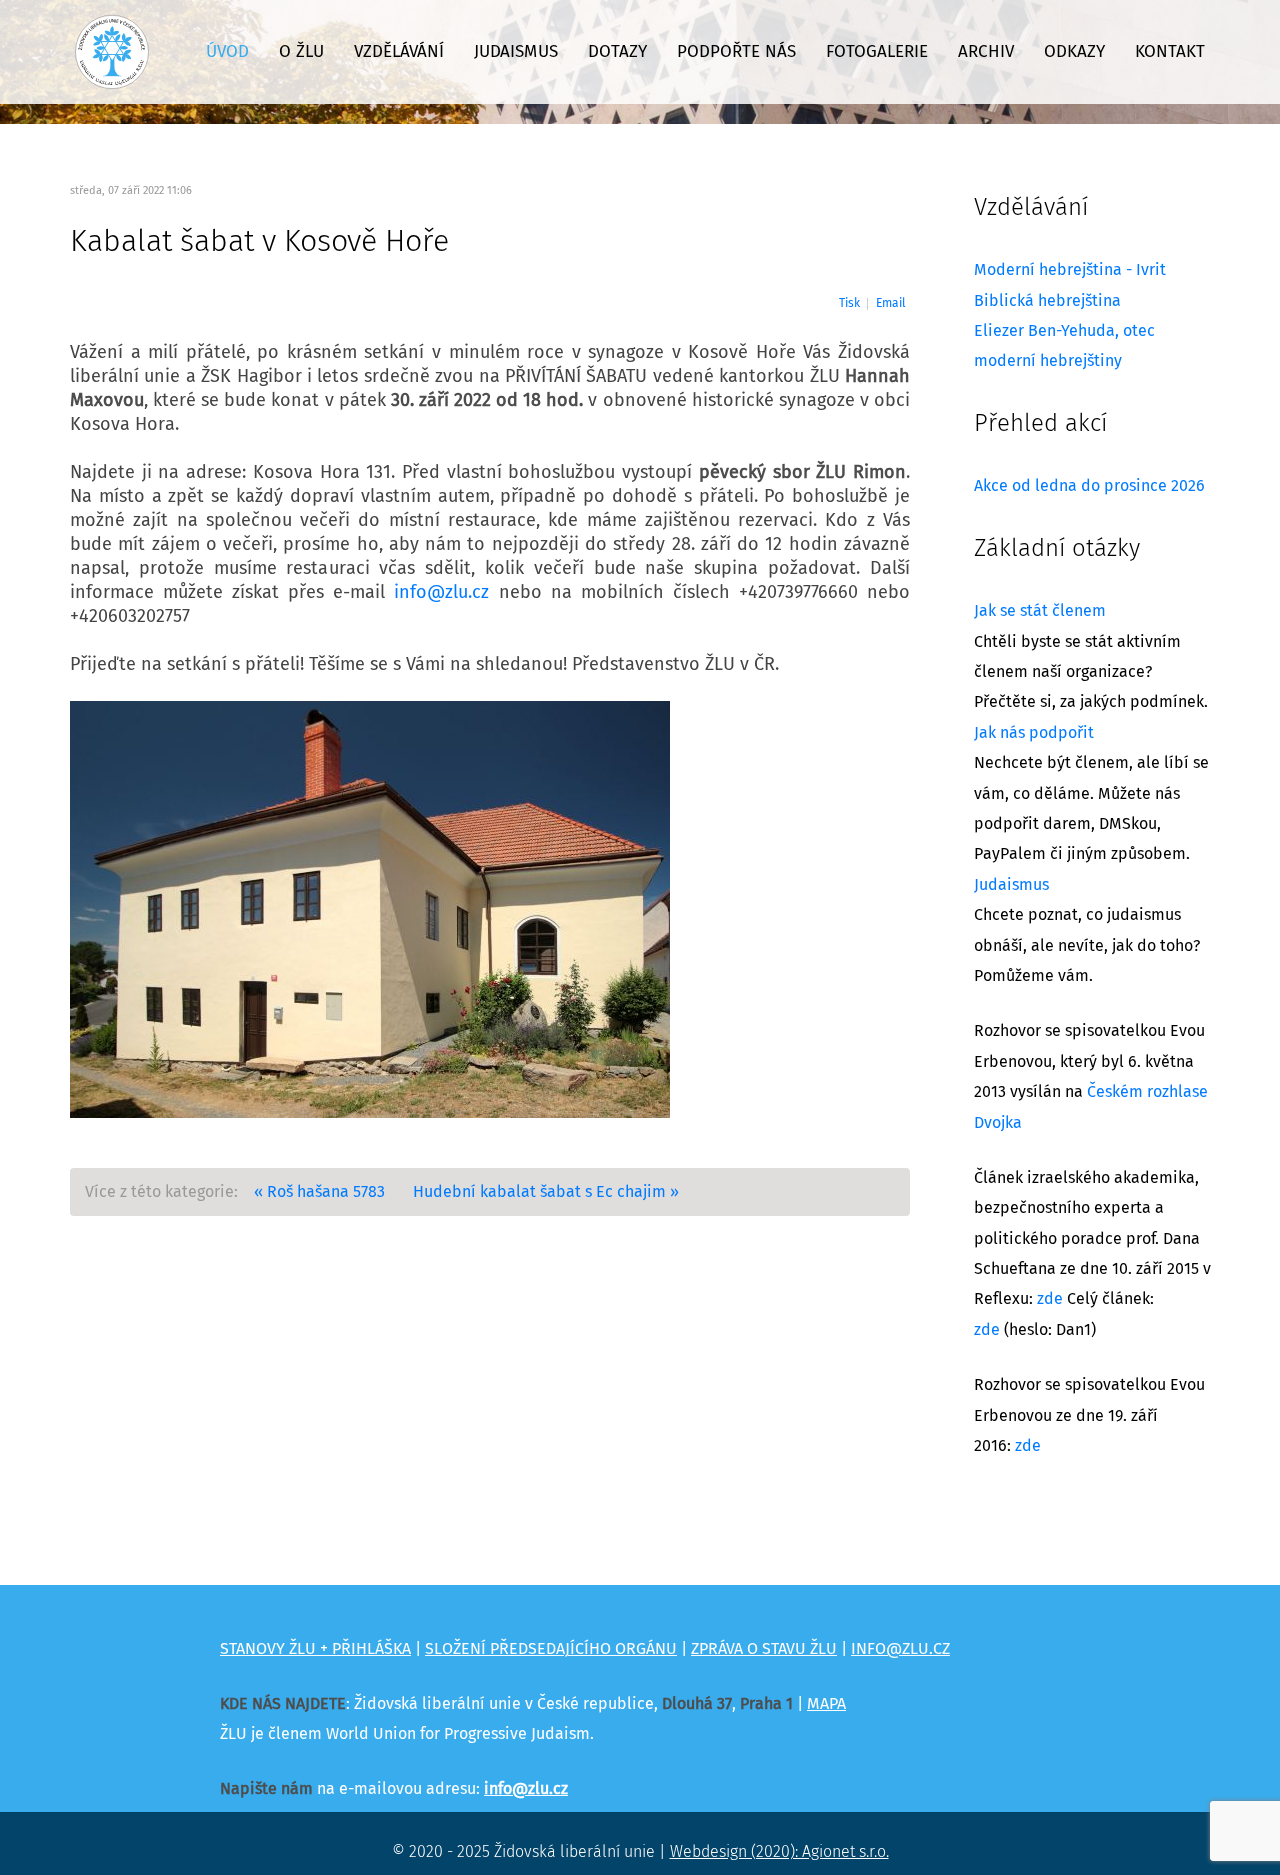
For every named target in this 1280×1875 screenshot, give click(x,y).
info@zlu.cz (441, 593)
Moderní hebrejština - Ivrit (1070, 270)
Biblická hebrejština (1047, 301)
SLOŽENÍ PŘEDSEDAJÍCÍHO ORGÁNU (551, 1649)
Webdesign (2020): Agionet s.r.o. (779, 1852)
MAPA (826, 1704)
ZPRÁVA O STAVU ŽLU (764, 1649)
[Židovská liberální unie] (112, 52)
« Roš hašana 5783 (319, 1192)
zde (1050, 1299)
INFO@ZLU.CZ (900, 1649)
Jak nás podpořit (1034, 733)
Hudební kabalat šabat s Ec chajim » (546, 1192)
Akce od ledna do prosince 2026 (1089, 486)
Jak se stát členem (1040, 611)
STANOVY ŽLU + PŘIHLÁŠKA (315, 1649)
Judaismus (1011, 885)
